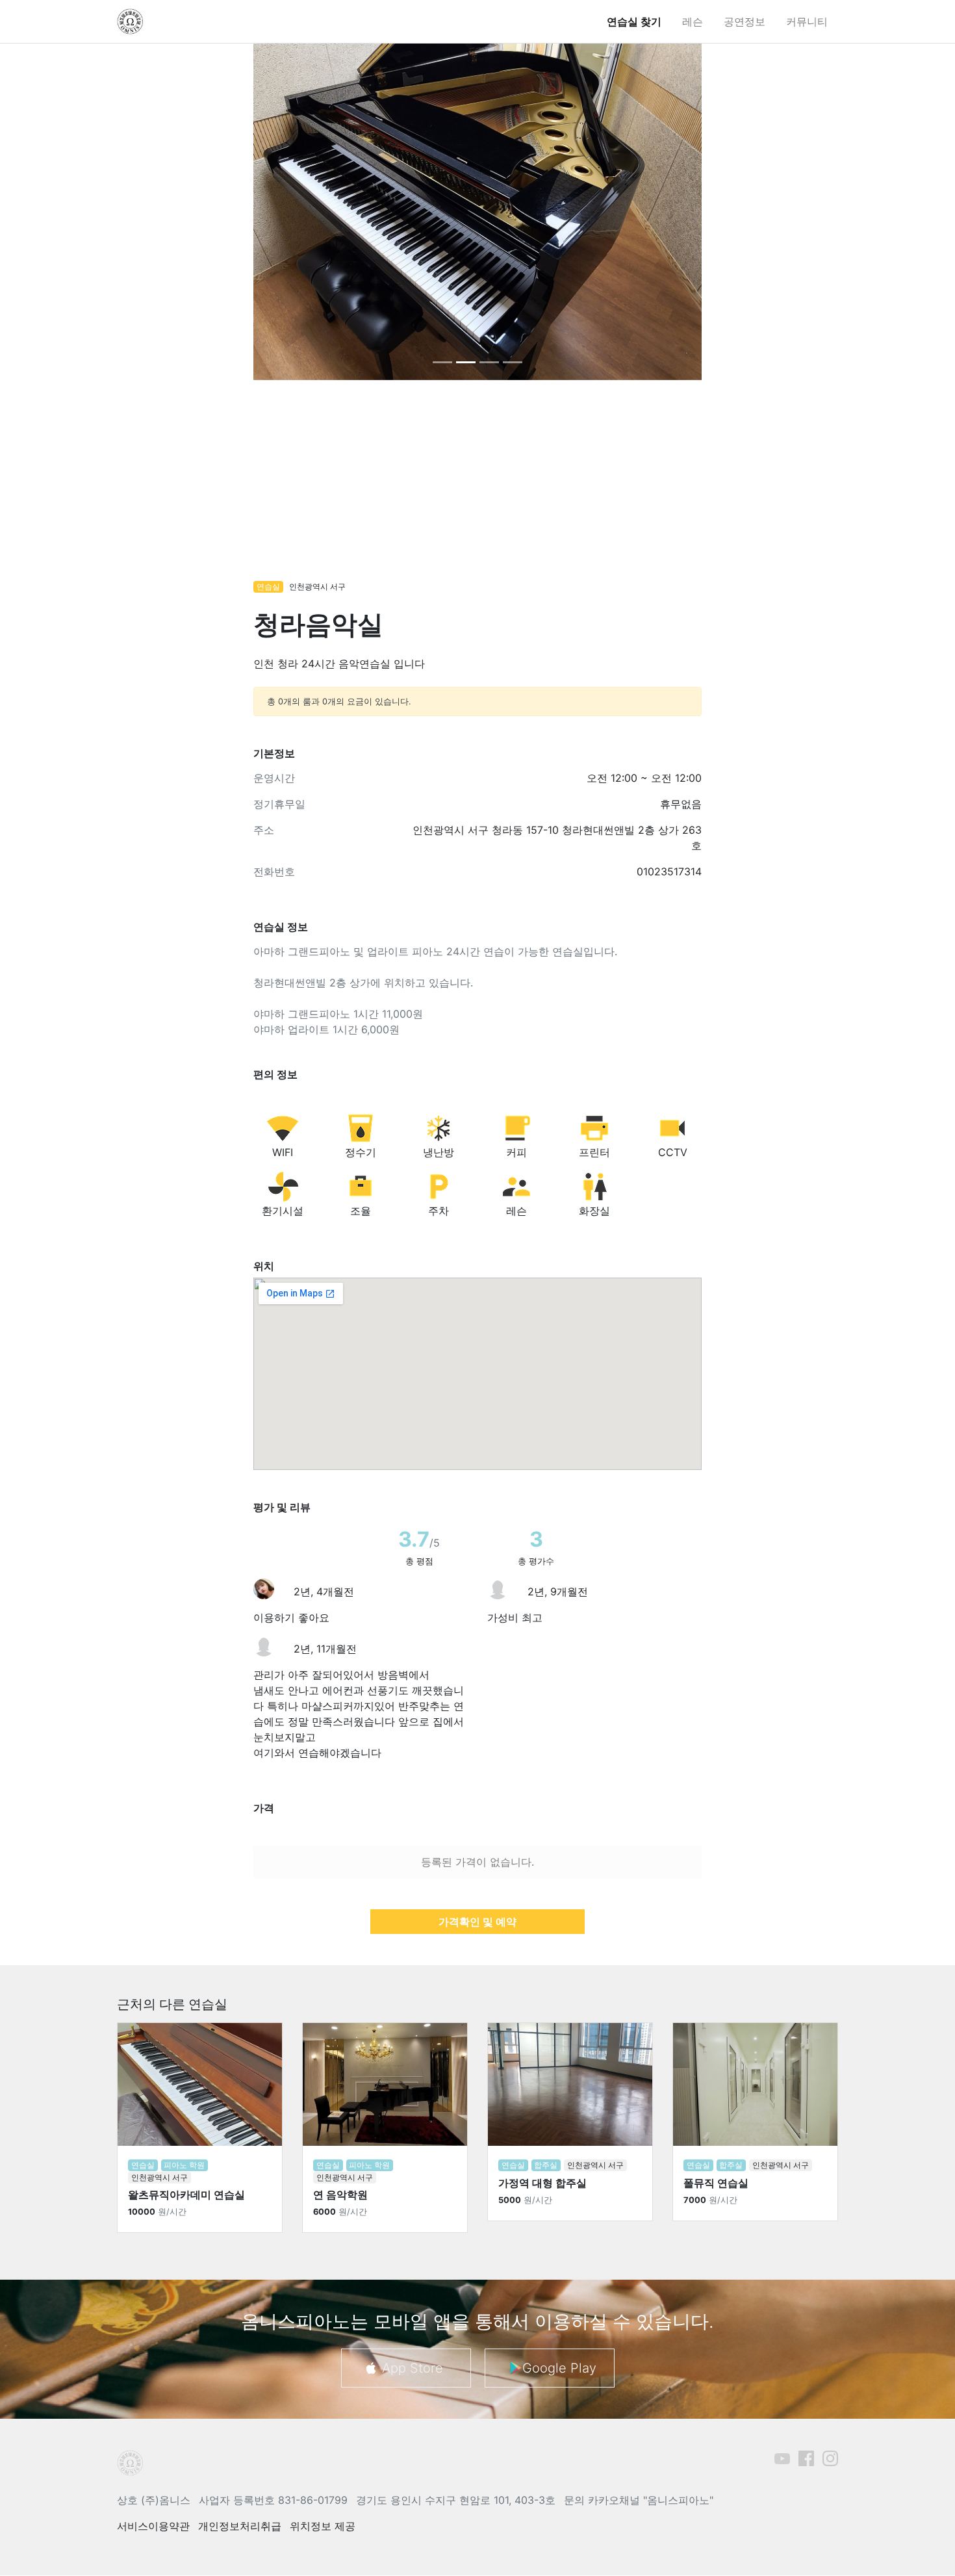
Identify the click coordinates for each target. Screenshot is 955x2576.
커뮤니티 (807, 21)
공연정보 (745, 21)
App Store (413, 2368)
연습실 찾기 (634, 21)
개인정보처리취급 (240, 2526)
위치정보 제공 (323, 2526)
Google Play (559, 2368)
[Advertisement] (478, 487)
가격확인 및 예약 (478, 1922)
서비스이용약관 (153, 2526)
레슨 (693, 21)
